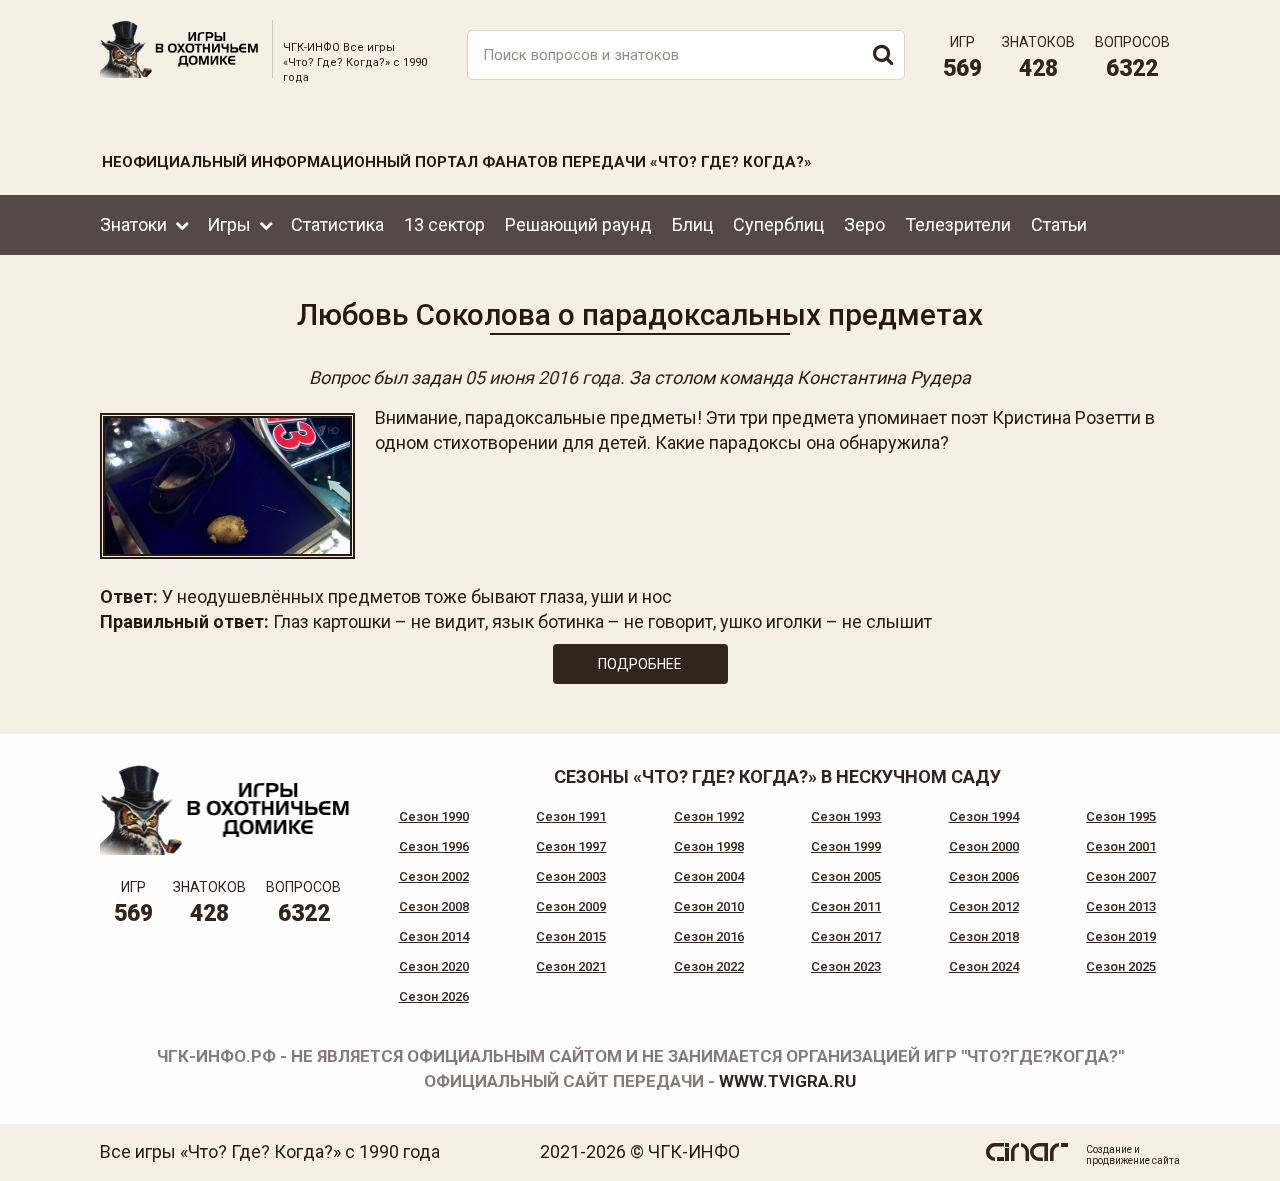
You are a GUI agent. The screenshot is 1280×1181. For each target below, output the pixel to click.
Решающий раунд (578, 224)
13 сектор (444, 224)
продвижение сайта (1133, 1160)
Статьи (1059, 224)
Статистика (337, 224)
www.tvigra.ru (787, 1081)
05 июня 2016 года (542, 377)
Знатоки (133, 224)
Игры (229, 224)
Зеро (864, 224)
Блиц (692, 224)
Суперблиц (778, 224)
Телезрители (958, 224)
